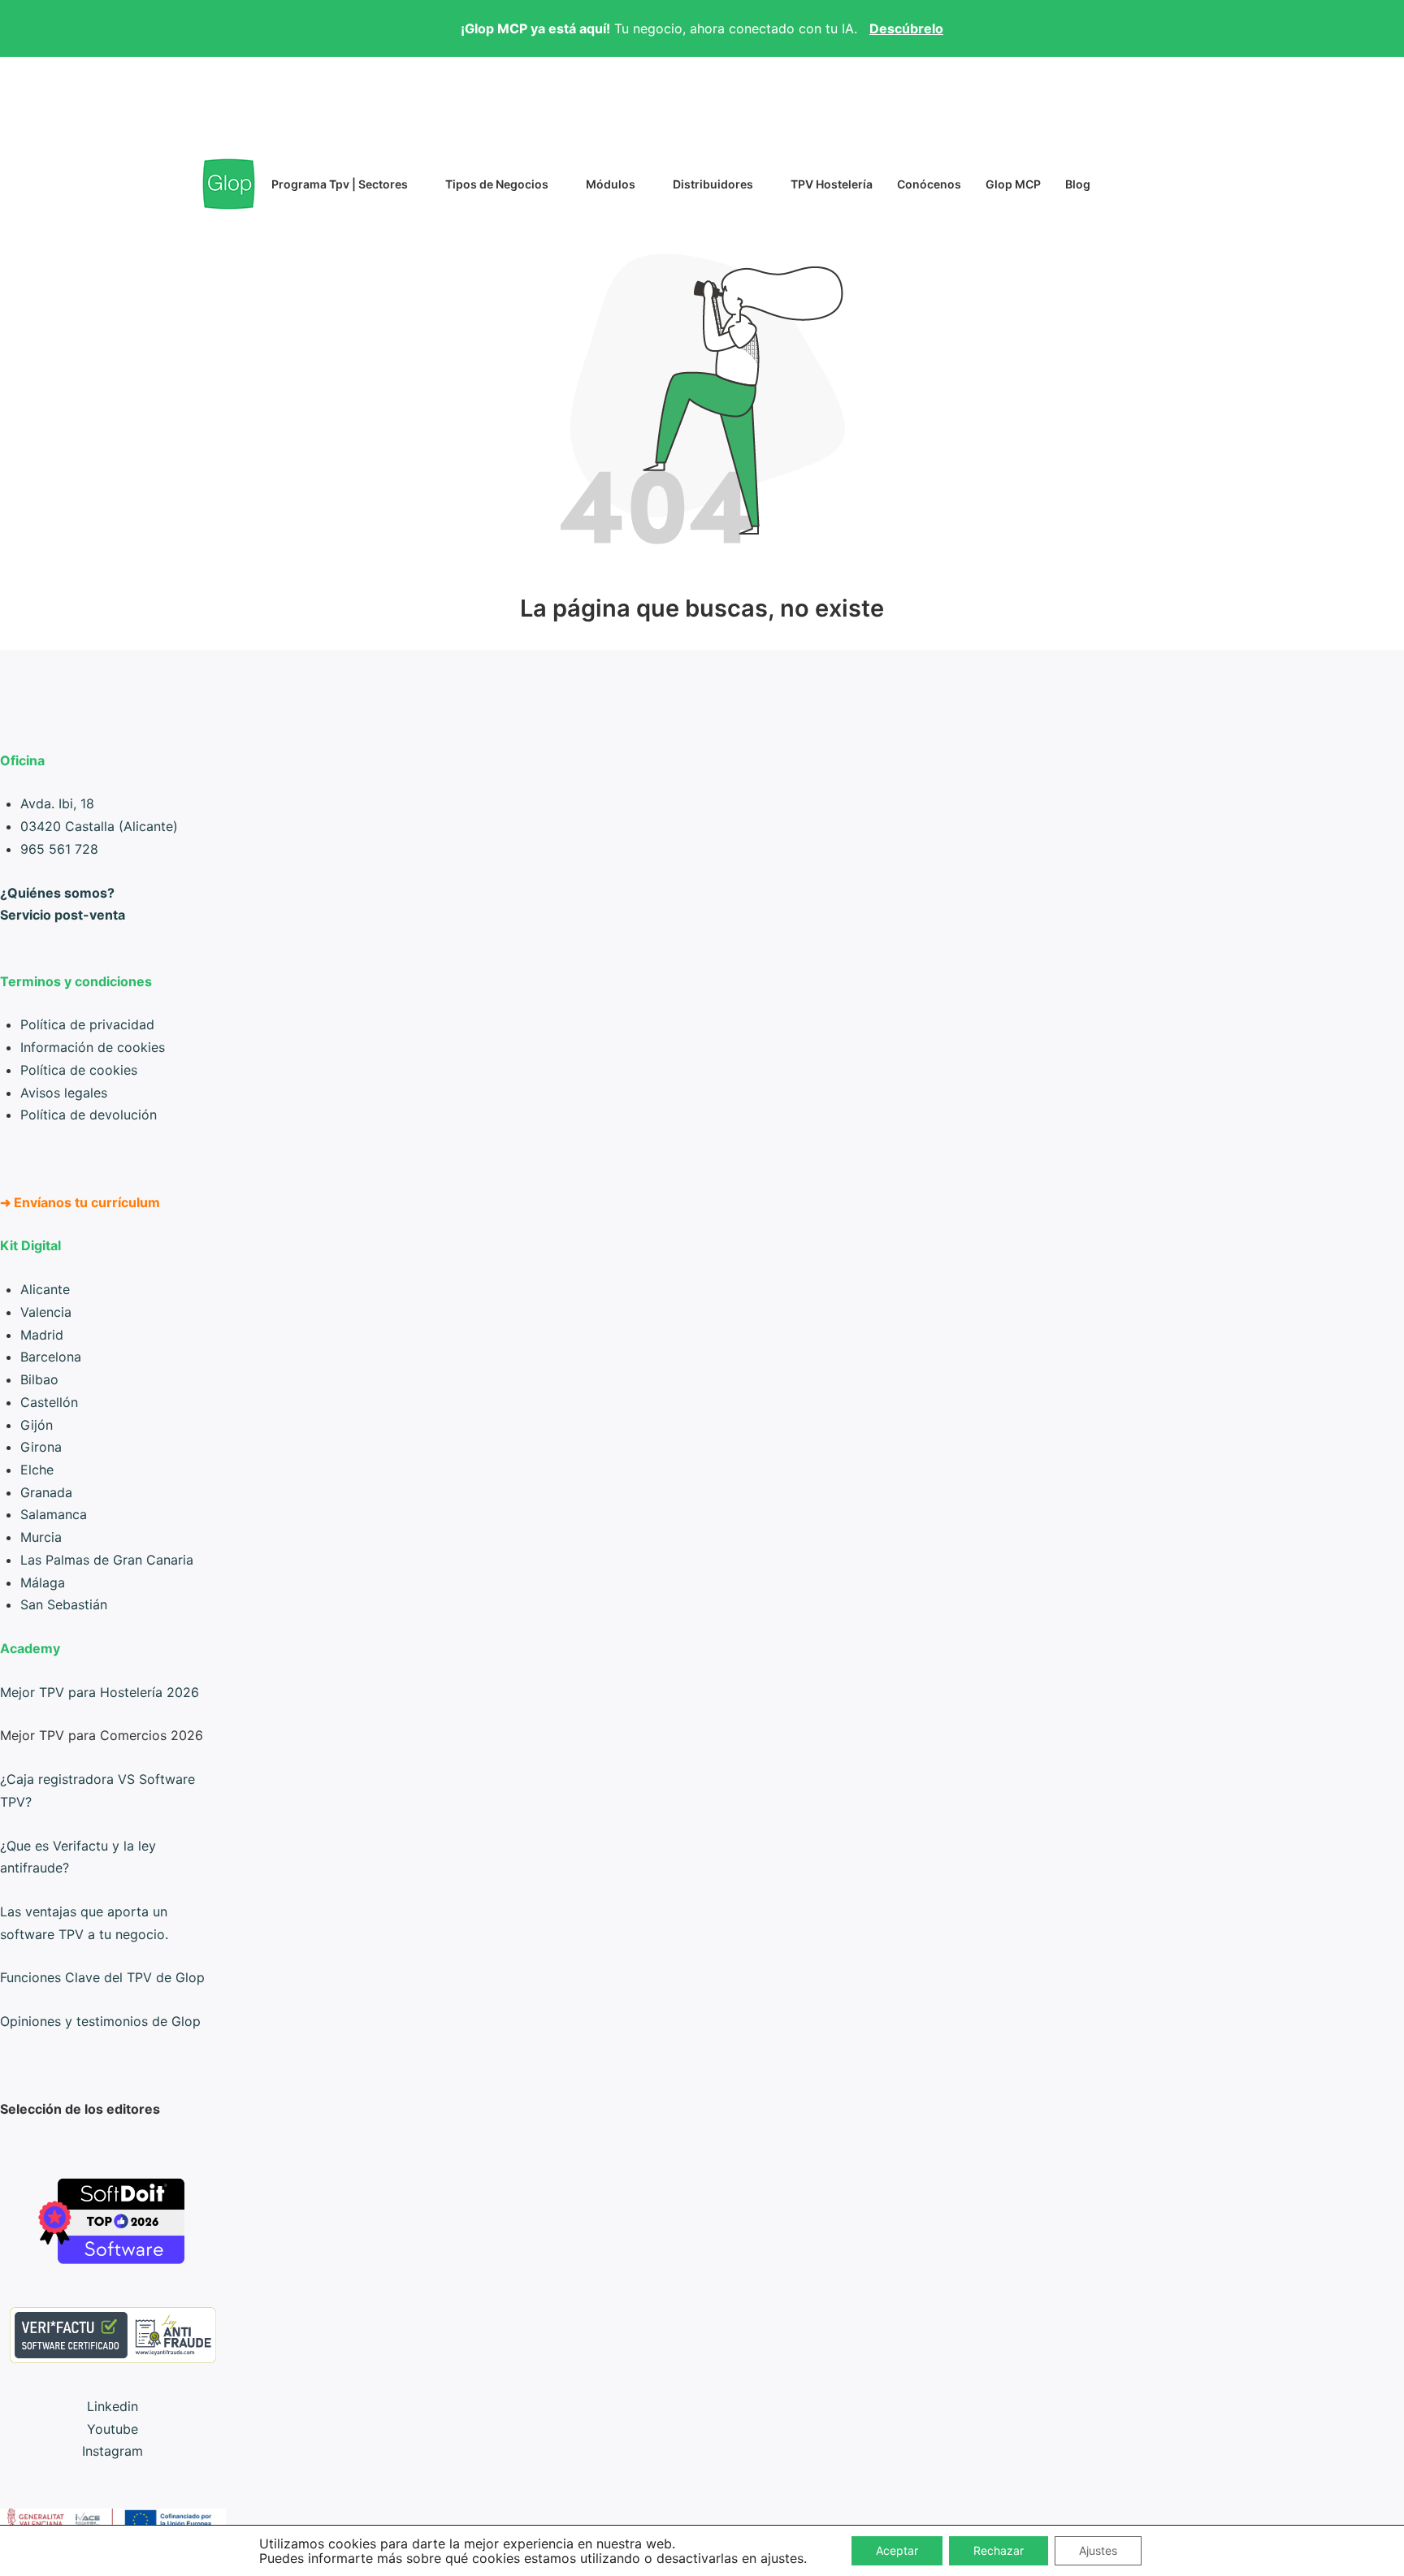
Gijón (37, 1425)
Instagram (113, 2451)
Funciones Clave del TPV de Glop (102, 1977)
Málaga (43, 1582)
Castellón (49, 1402)
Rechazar (999, 2550)
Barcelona (51, 1357)
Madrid (42, 1335)
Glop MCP (1013, 184)
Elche (37, 1470)
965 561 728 (59, 849)
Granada (46, 1492)
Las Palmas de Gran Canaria (107, 1560)
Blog (1078, 184)
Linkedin (113, 2406)
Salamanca (54, 1514)
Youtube (113, 2429)
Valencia (46, 1312)
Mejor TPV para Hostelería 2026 (100, 1692)
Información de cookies (93, 1047)
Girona (41, 1447)
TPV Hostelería (832, 184)
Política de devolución (89, 1115)
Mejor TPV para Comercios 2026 (102, 1735)
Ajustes (1098, 2550)
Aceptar (897, 2550)
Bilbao (39, 1379)
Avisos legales (64, 1093)
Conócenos (929, 184)
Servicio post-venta (63, 915)
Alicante (45, 1289)
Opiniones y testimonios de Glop (100, 2021)
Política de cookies (79, 1070)
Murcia (41, 1537)
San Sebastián (64, 1604)
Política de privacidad (87, 1024)
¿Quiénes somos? (57, 893)
